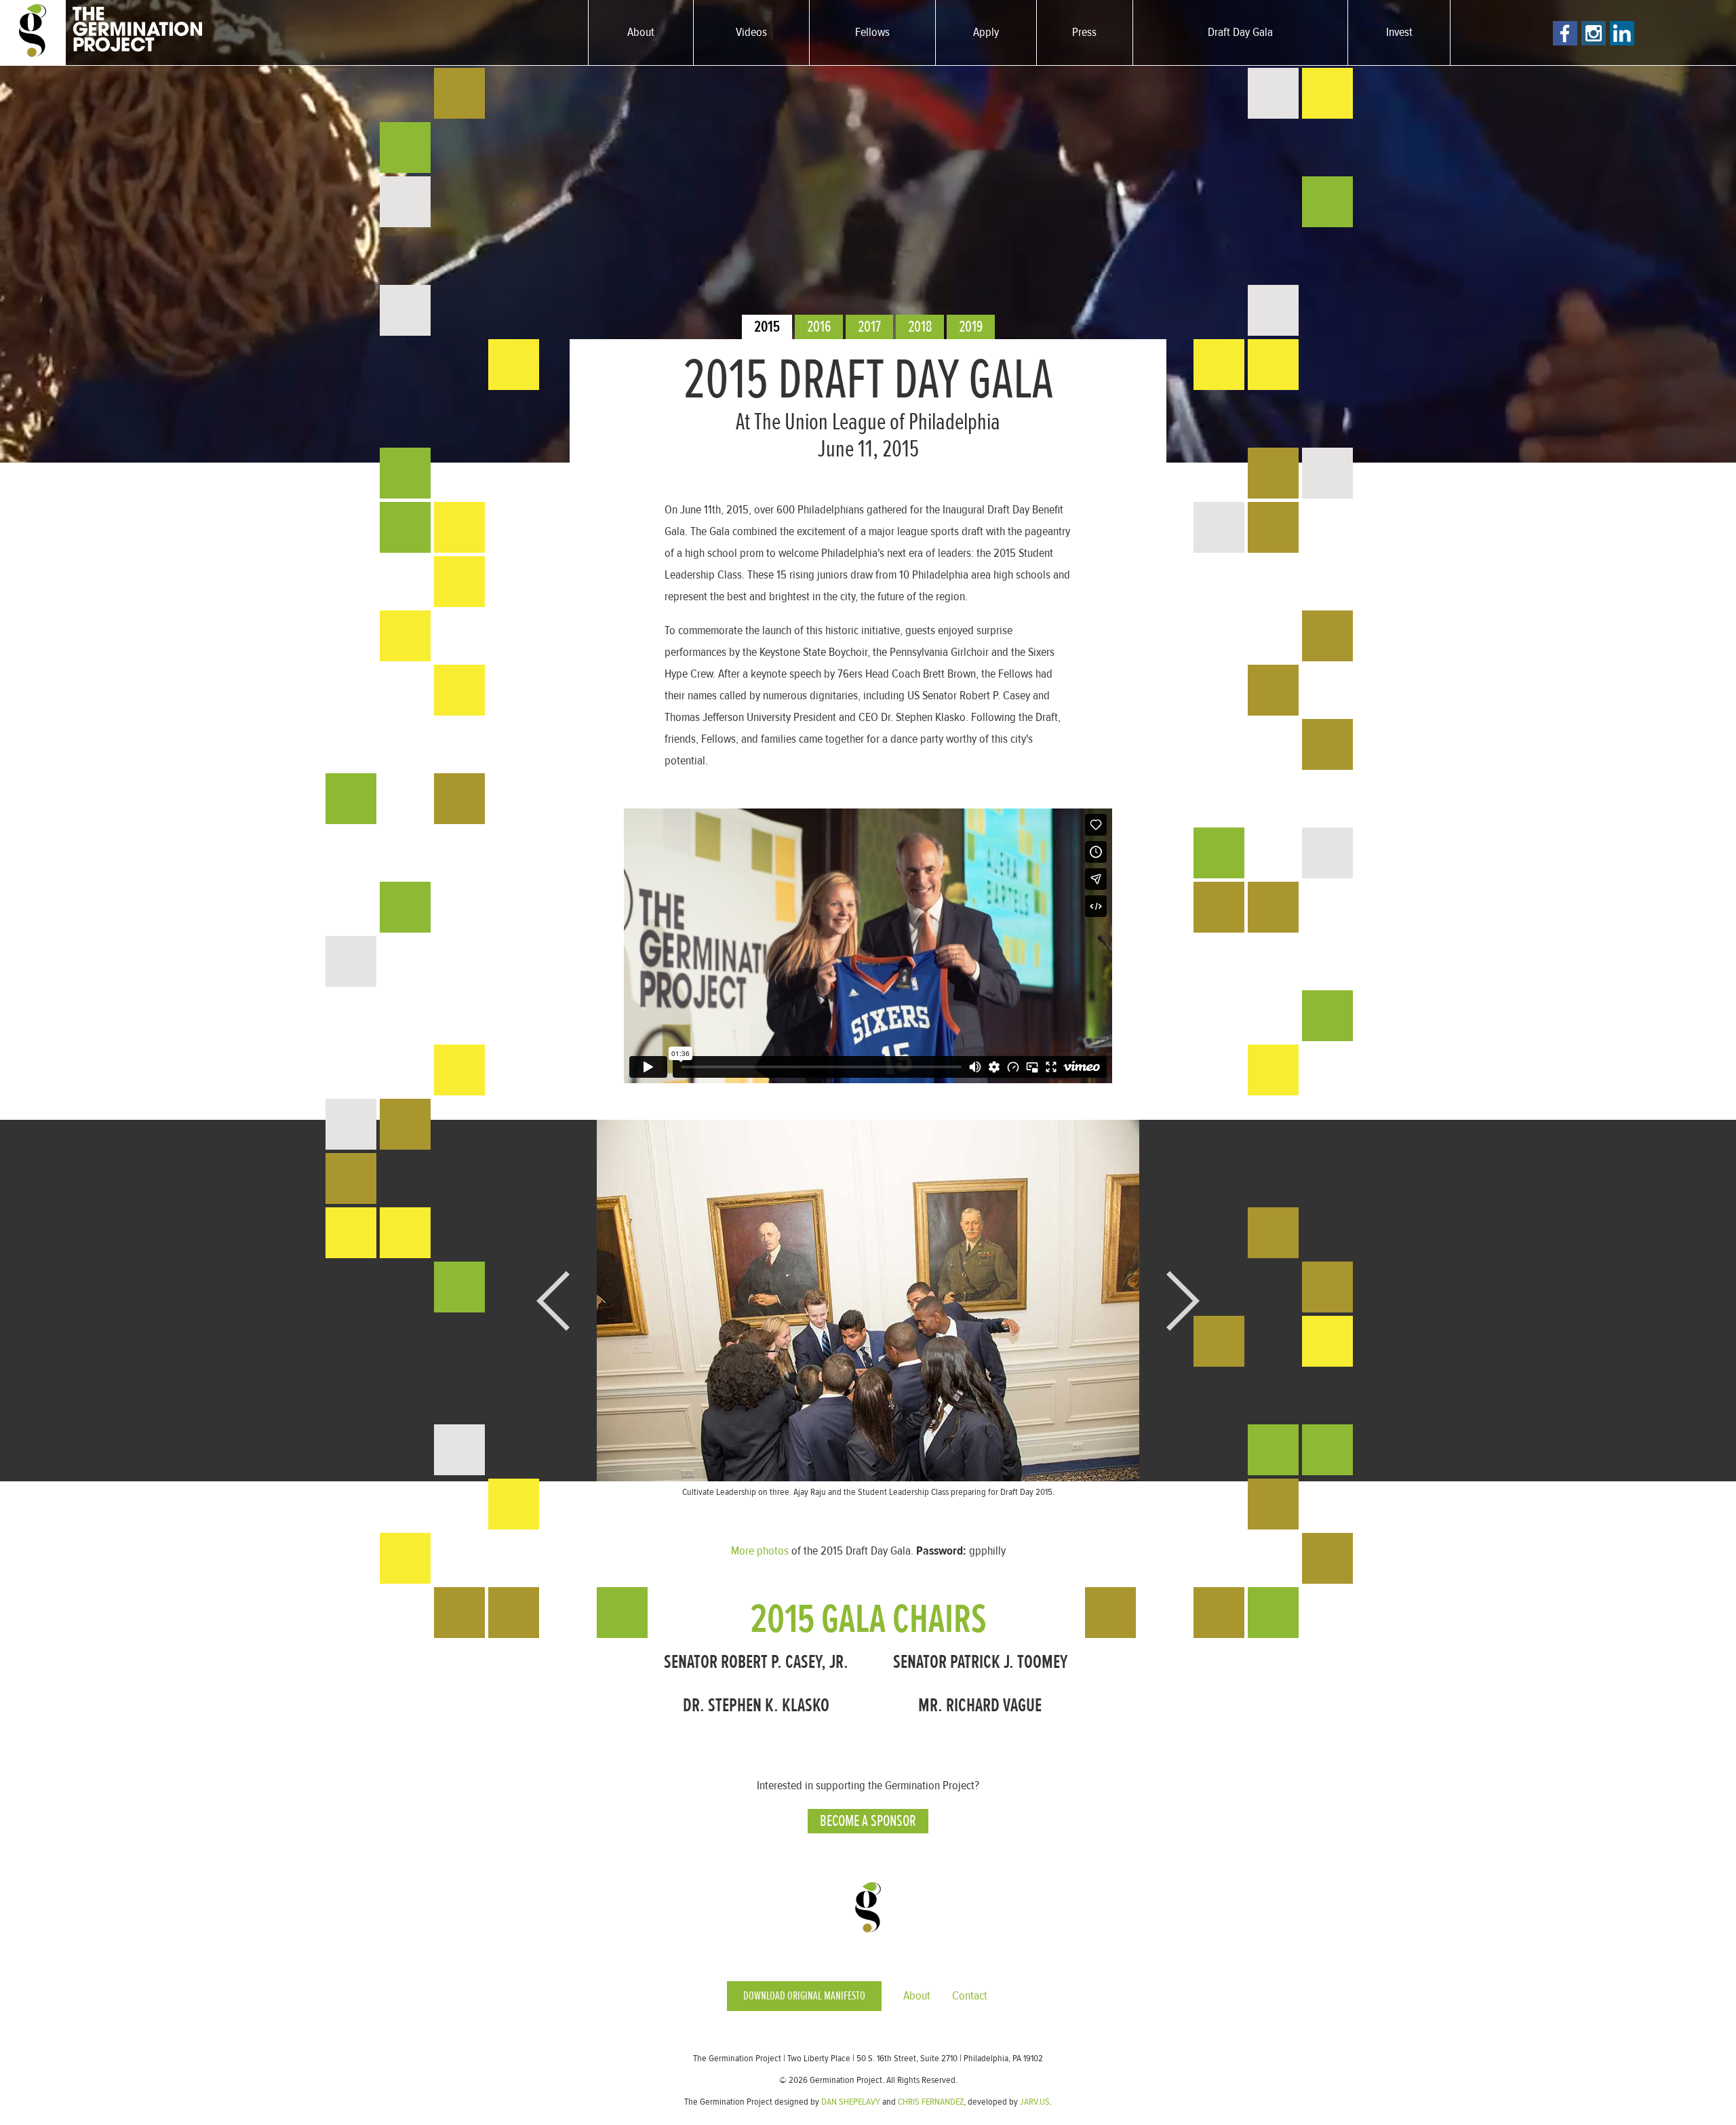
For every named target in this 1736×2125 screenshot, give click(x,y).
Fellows (872, 32)
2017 (869, 327)
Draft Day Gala (1240, 32)
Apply (986, 32)
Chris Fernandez (931, 2102)
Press (1084, 32)
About (641, 32)
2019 (971, 327)
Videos (751, 32)
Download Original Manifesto (804, 1996)
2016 (819, 327)
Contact (970, 1996)
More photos (760, 1551)
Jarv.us (1035, 2102)
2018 (920, 327)
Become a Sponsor (868, 1821)
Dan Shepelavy (851, 2102)
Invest (1399, 32)
